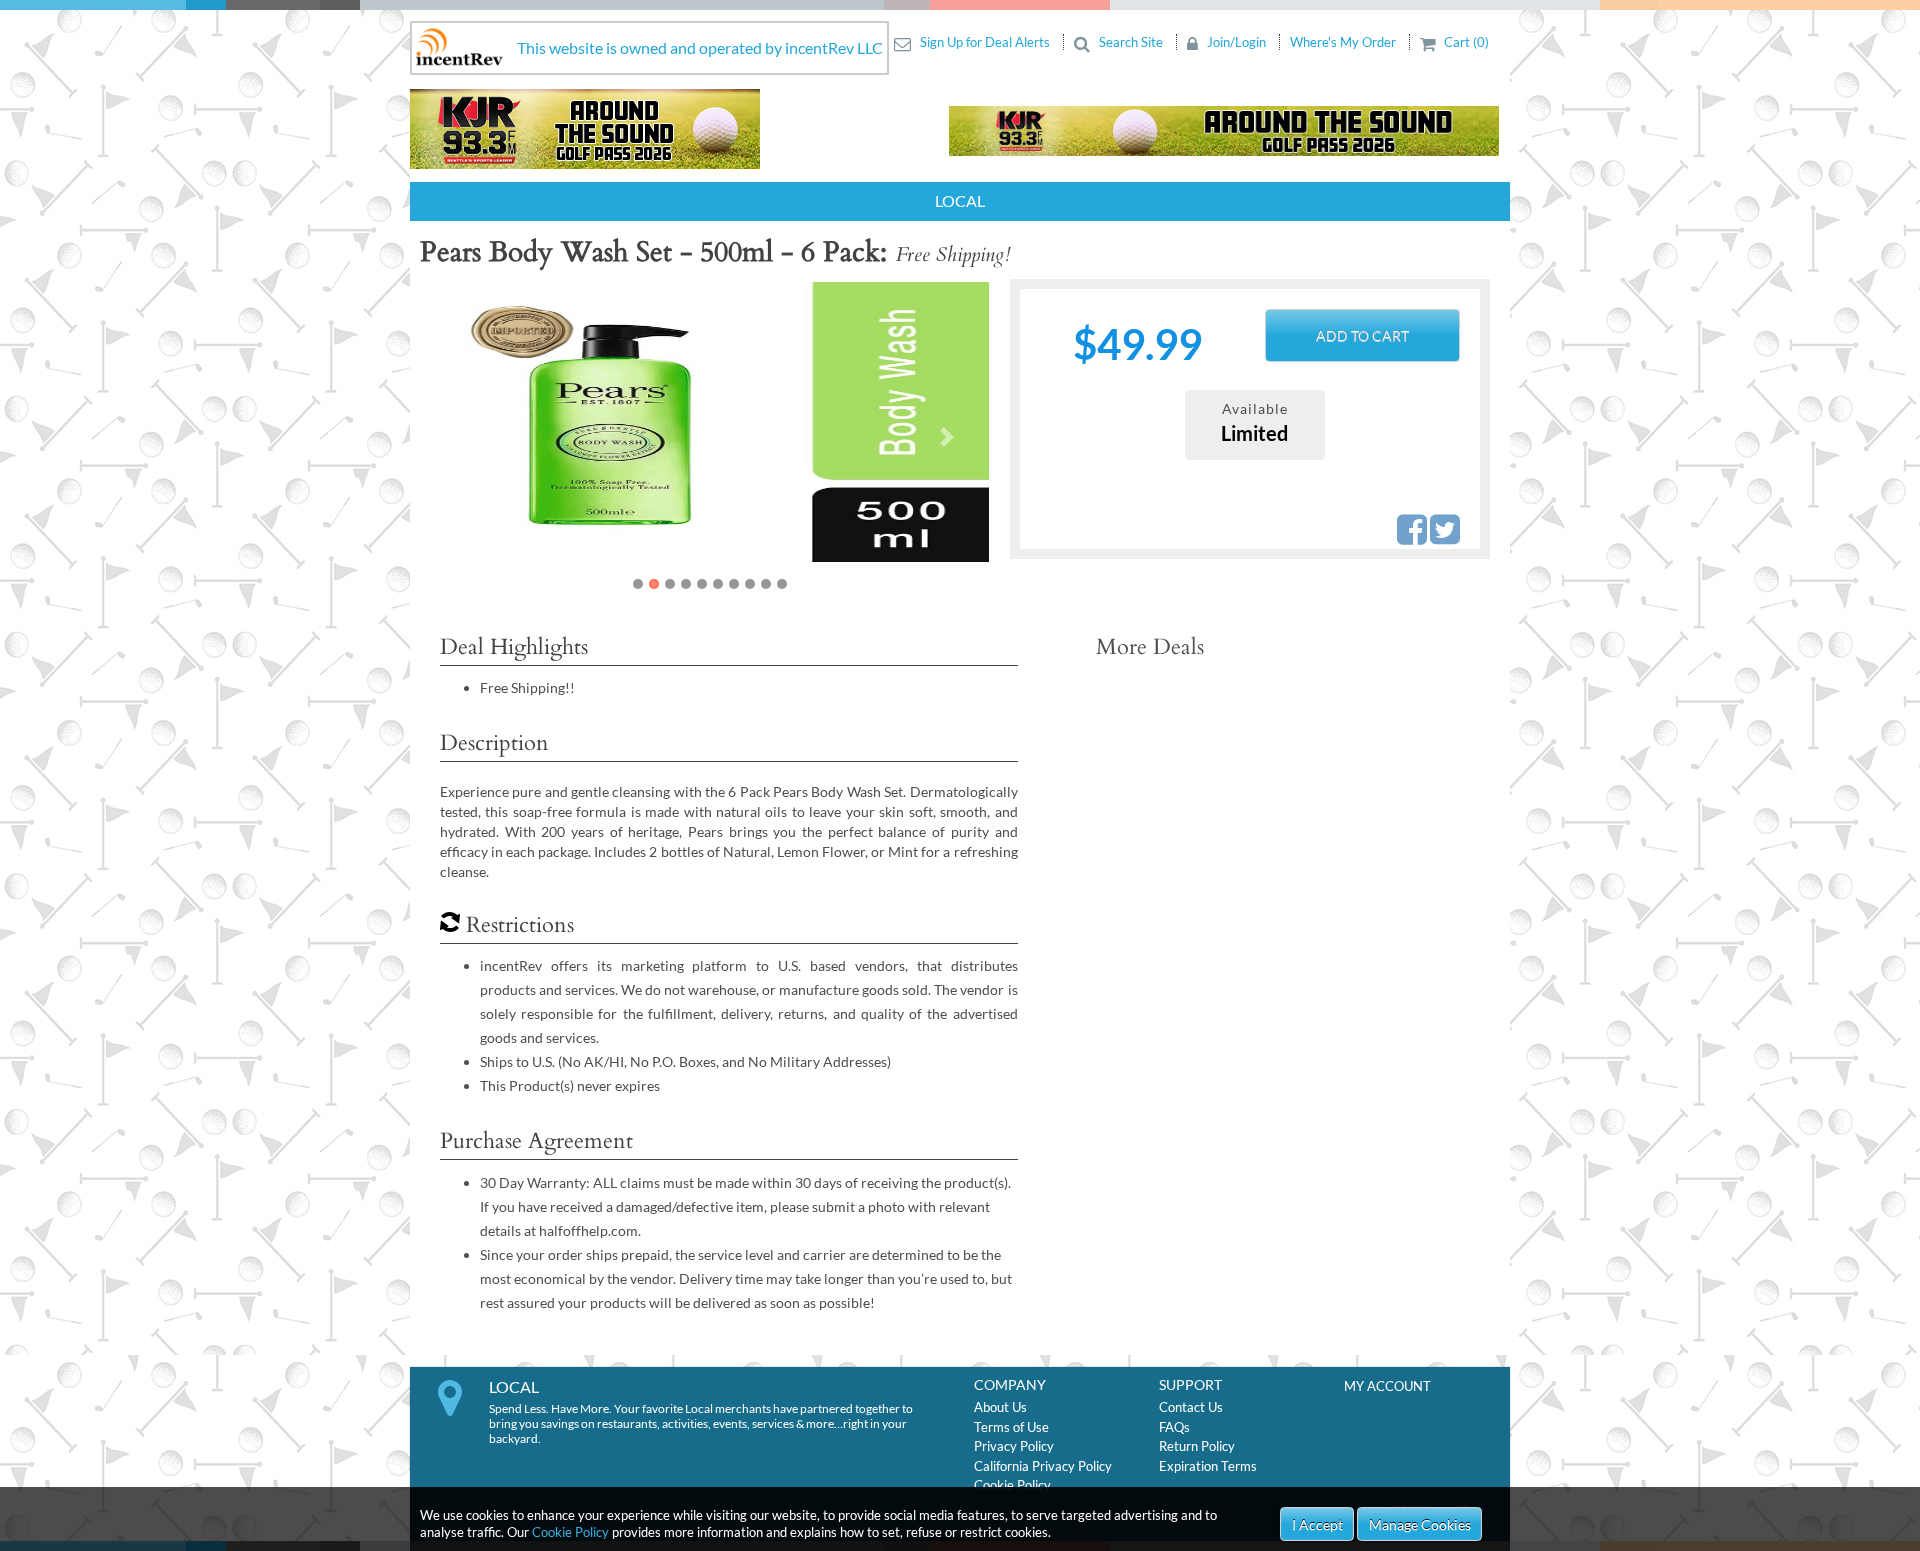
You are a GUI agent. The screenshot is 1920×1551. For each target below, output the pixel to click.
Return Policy (1197, 1446)
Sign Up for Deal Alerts (985, 42)
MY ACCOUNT (1387, 1386)
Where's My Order (1344, 42)
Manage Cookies (1420, 1524)
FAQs (1174, 1427)
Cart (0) (1465, 42)
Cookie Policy (570, 1532)
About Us (1000, 1407)
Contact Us (1191, 1407)
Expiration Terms (1208, 1466)
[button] (472, 437)
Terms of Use (1011, 1427)
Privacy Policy (1014, 1446)
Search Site (1131, 42)
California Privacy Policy (1043, 1466)
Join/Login (1236, 42)
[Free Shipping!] (646, 422)
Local (960, 200)
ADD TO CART (1362, 335)
